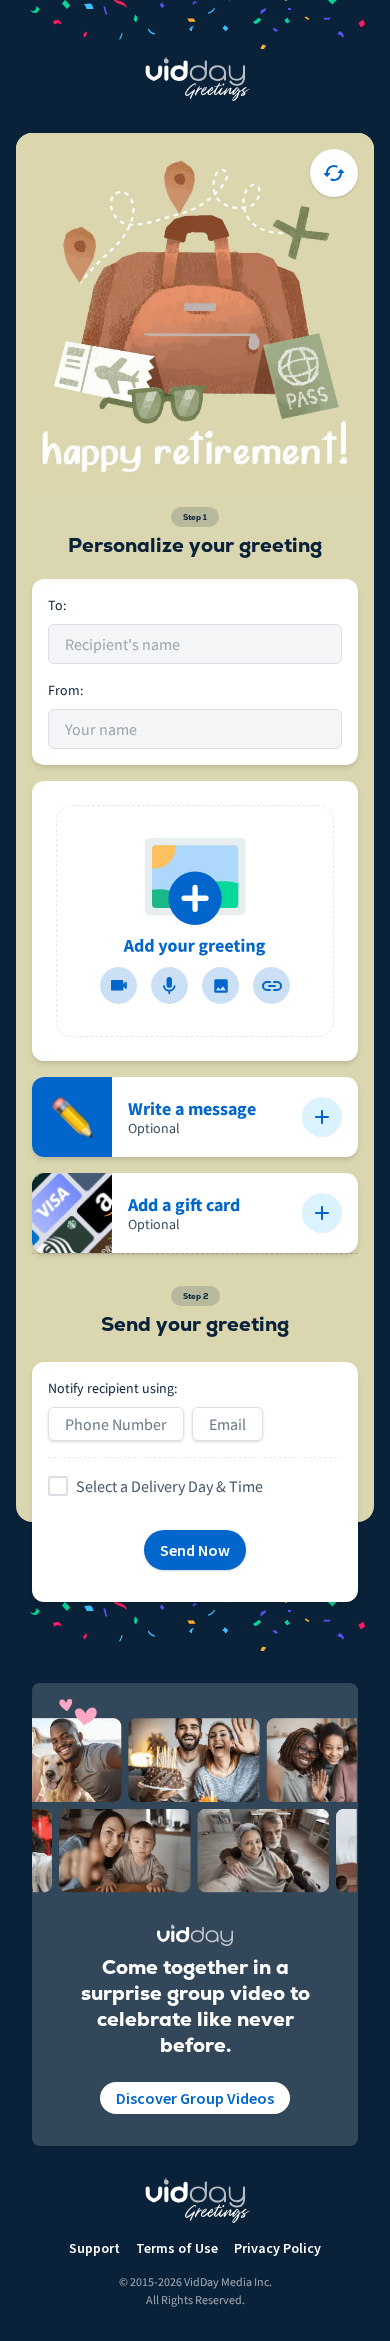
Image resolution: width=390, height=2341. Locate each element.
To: (57, 605)
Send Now (195, 1550)
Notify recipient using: (112, 1388)
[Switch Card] (334, 173)
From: (65, 690)
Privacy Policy (277, 2248)
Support (94, 2248)
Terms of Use (177, 2248)
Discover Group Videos (195, 2098)
